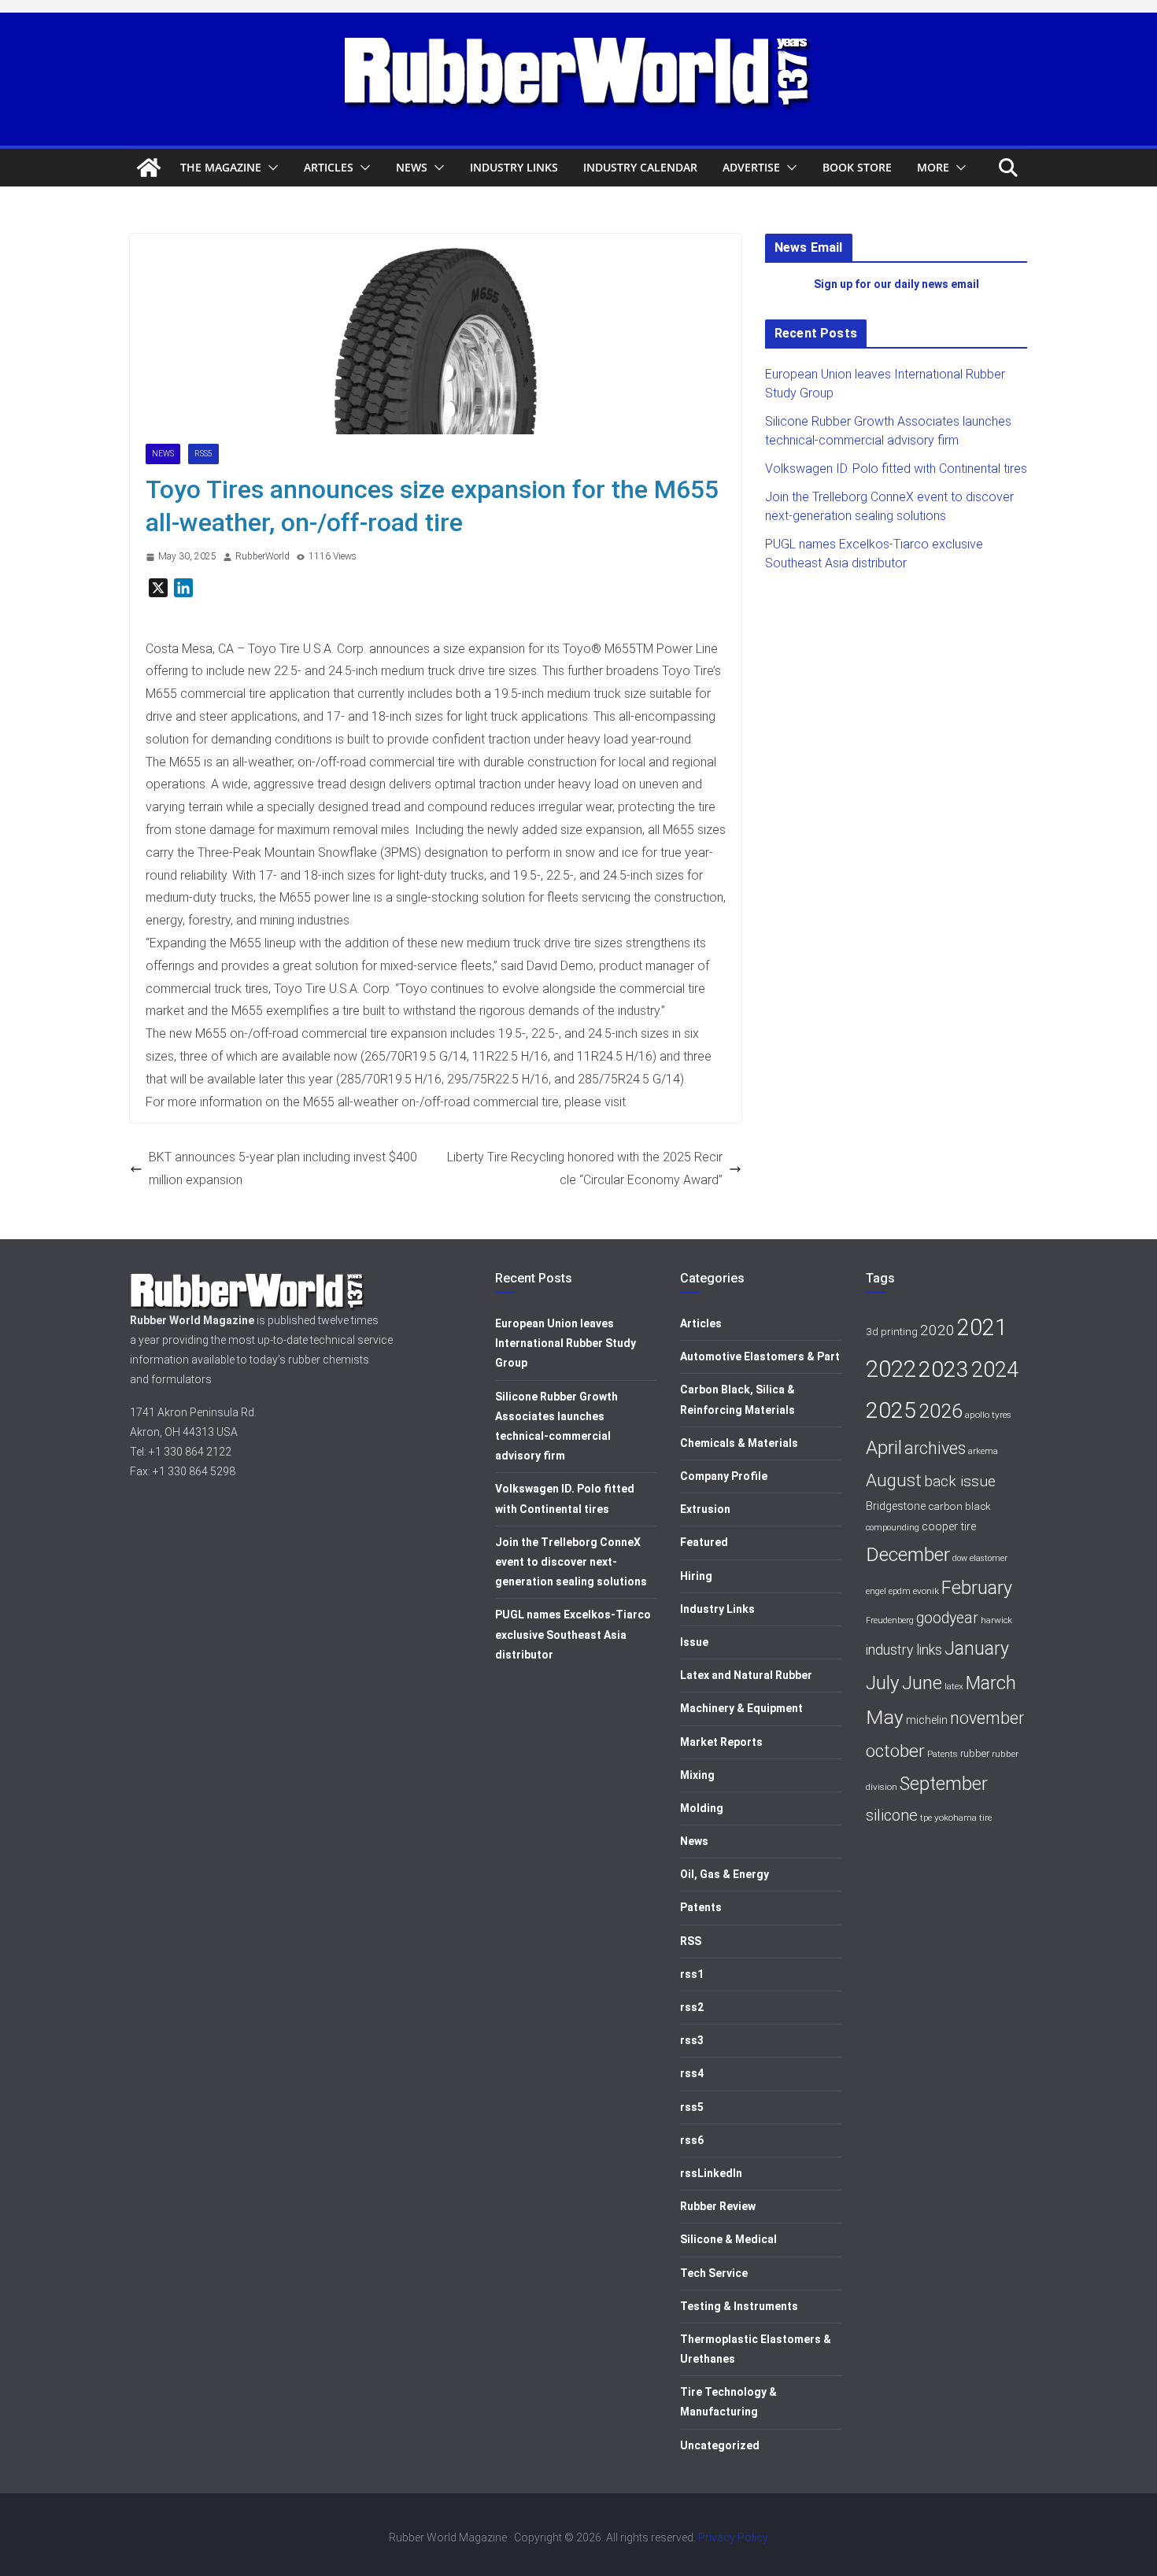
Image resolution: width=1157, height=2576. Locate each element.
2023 (944, 1369)
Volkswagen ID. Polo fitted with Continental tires (896, 469)
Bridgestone (896, 1506)
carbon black (959, 1506)
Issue (694, 1642)
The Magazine (221, 167)
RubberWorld (262, 556)
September (944, 1784)
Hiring (696, 1576)
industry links (904, 1650)
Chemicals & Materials (739, 1443)
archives (935, 1448)
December (908, 1554)
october (895, 1751)
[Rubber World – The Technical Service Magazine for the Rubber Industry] (149, 168)
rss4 (692, 2073)
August (894, 1480)
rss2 (692, 2007)
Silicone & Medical (728, 2239)
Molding (702, 1808)
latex (954, 1686)
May (885, 1717)
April (884, 1447)
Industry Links (514, 167)
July (883, 1683)
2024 (995, 1370)
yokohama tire (963, 1818)
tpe (926, 1818)
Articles (329, 167)
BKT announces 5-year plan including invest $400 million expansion (283, 1168)
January (977, 1648)
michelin (927, 1720)
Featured (704, 1542)
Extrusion (705, 1509)
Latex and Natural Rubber (746, 1675)
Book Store (857, 167)
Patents (701, 1907)
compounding (893, 1528)
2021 (982, 1327)
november (987, 1718)
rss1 (692, 1974)
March (991, 1683)
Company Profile (724, 1476)
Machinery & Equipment (741, 1708)
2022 (891, 1369)
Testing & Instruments (739, 2306)
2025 (891, 1410)
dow (960, 1558)
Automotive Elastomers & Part (760, 1356)
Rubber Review (718, 2206)
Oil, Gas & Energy (725, 1874)
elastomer (989, 1558)
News (412, 167)
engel (876, 1591)
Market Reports (721, 1742)
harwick (996, 1620)
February (977, 1588)
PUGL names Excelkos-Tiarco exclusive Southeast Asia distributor (573, 1634)
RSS (691, 1941)
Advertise (751, 167)
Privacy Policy (733, 2537)
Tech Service (714, 2273)
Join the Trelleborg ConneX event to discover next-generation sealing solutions (571, 1562)
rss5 (203, 454)
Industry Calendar (640, 167)
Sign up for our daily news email (896, 284)
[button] (270, 168)
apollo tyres (988, 1415)
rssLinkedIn (711, 2173)
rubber (975, 1753)
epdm (900, 1591)
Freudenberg (890, 1620)
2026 (941, 1411)
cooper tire (949, 1527)
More (933, 167)
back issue (960, 1481)
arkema (983, 1451)
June (922, 1683)
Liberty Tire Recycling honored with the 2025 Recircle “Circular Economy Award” (585, 1168)
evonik (926, 1591)
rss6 (692, 2140)
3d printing (892, 1331)
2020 (937, 1330)
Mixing (697, 1775)
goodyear (947, 1618)
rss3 (692, 2040)
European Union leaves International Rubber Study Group (566, 1343)
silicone (892, 1815)
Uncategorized (720, 2445)
